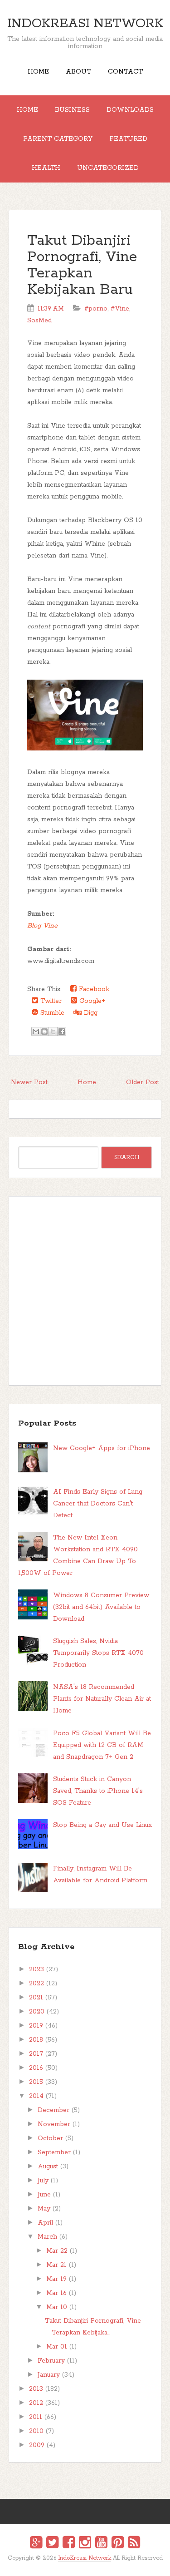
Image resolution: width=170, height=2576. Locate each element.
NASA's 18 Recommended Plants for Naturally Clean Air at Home (102, 1699)
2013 (36, 2389)
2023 (36, 1969)
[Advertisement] (85, 1291)
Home (38, 72)
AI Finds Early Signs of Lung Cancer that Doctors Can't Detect (98, 1504)
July (43, 2181)
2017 (36, 2054)
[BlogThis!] (44, 1031)
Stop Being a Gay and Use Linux (102, 1825)
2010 (36, 2431)
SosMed (39, 321)
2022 (36, 1984)
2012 (36, 2403)
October (50, 2138)
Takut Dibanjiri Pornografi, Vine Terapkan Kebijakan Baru (82, 265)
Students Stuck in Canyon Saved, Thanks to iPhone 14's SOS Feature (98, 1791)
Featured (128, 139)
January (49, 2375)
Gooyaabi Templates (95, 2565)
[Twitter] (52, 2544)
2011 (36, 2417)
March (47, 2237)
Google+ (91, 1001)
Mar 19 (56, 2279)
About (78, 72)
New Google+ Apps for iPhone (102, 1448)
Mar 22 (57, 2251)
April (45, 2223)
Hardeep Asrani (77, 2565)
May (44, 2209)
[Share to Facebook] (62, 1031)
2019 (36, 2026)
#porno (96, 309)
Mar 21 (56, 2265)
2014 (36, 2096)
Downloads (130, 110)
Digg (90, 1013)
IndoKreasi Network (85, 24)
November (54, 2124)
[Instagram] (85, 2544)
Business (72, 110)
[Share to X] (53, 1031)
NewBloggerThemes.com (86, 2565)
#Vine (120, 309)
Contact (125, 72)
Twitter (50, 1001)
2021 (36, 1998)
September (54, 2152)
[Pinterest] (118, 2544)
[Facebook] (69, 2544)
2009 (37, 2445)
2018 (36, 2040)
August (48, 2166)
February (51, 2361)
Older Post (143, 1082)
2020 (37, 2012)
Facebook (93, 989)
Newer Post (29, 1082)
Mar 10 (57, 2307)
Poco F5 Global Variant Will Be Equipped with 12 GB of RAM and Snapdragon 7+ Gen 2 (102, 1745)
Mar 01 (57, 2347)
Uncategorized (108, 168)
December (53, 2110)
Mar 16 (56, 2293)
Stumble (51, 1013)
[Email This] (36, 1031)
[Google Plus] (36, 2544)
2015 (36, 2082)
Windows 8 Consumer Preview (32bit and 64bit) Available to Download (101, 1607)
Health (46, 168)
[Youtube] (101, 2544)
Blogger (90, 2564)
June (44, 2195)
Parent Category (58, 139)
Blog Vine (42, 926)
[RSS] (134, 2544)
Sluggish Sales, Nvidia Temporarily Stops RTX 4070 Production (98, 1653)
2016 (36, 2068)
